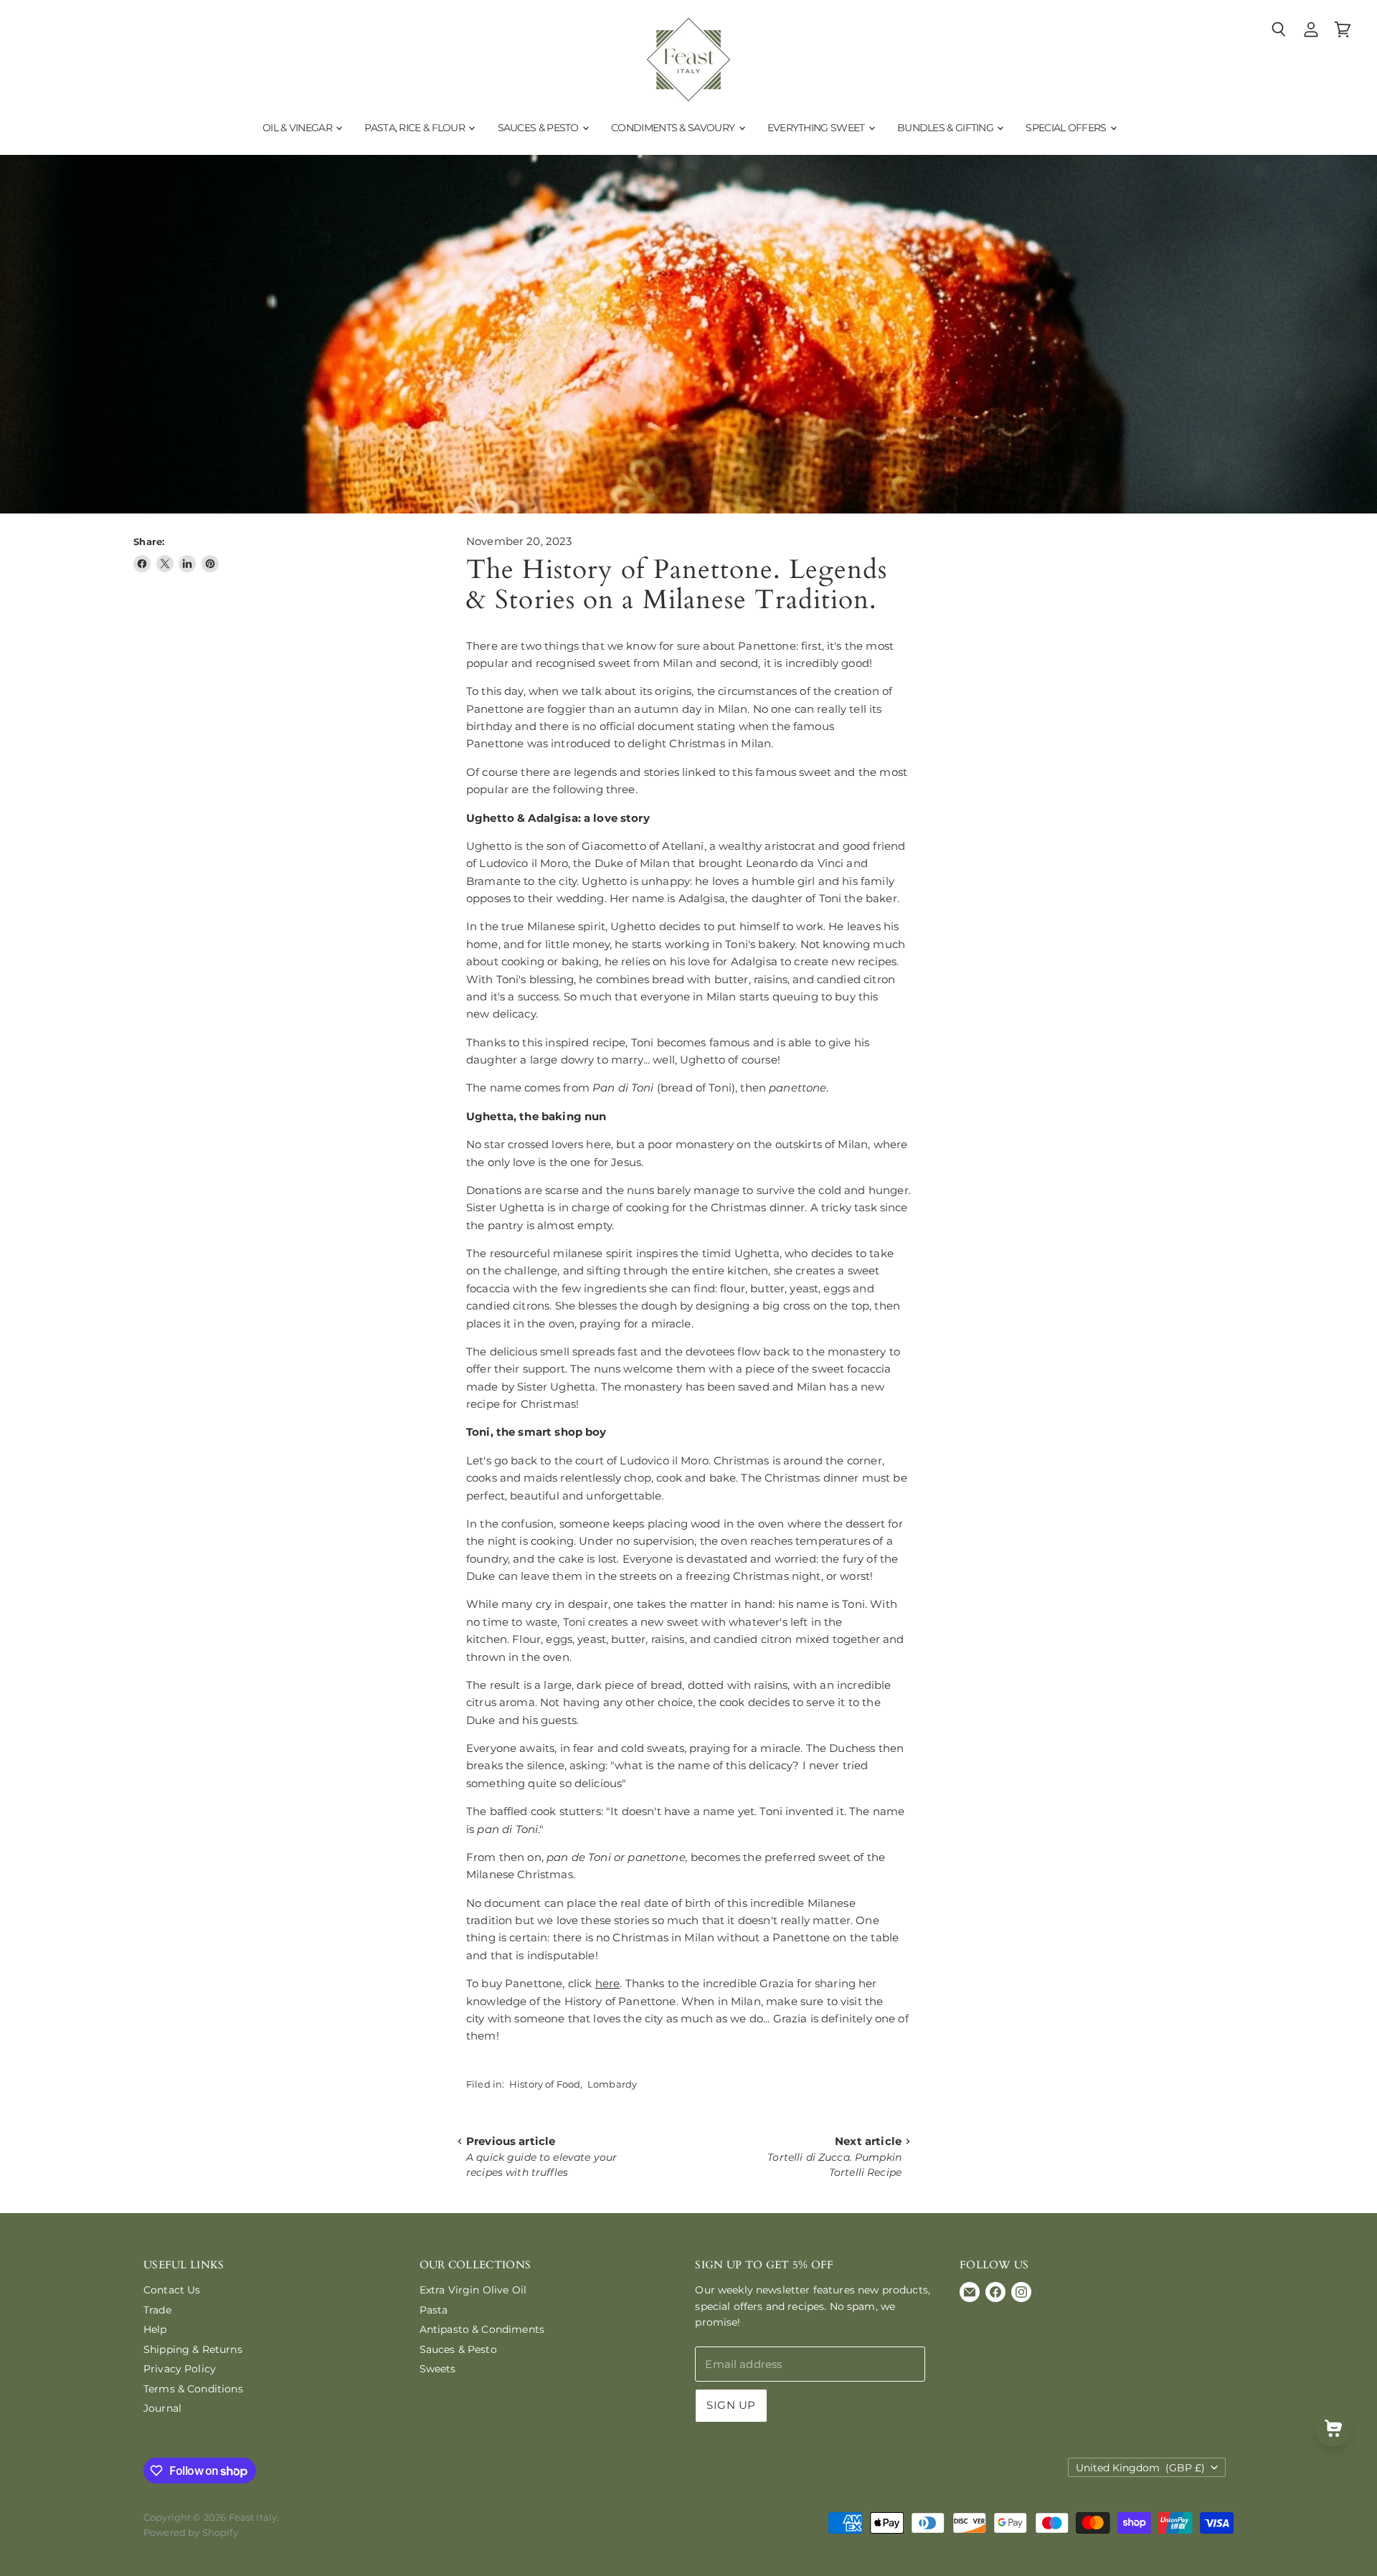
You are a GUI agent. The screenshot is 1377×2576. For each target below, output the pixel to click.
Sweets (438, 2369)
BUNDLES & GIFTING (946, 128)
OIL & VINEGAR (298, 128)
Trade (157, 2310)
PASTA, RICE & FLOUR (416, 128)
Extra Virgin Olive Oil (473, 2290)
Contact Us (172, 2290)
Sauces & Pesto (458, 2349)
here (608, 1983)
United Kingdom (1140, 2468)
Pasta (434, 2310)
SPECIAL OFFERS (1067, 128)
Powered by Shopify (191, 2532)
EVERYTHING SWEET (817, 128)
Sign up (731, 2405)
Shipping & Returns (193, 2349)
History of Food (545, 2084)
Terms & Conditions (193, 2389)
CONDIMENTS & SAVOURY (674, 128)
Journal (162, 2408)
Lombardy (612, 2084)
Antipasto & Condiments (482, 2329)
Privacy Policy (180, 2369)
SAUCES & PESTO (540, 128)
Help (155, 2329)
